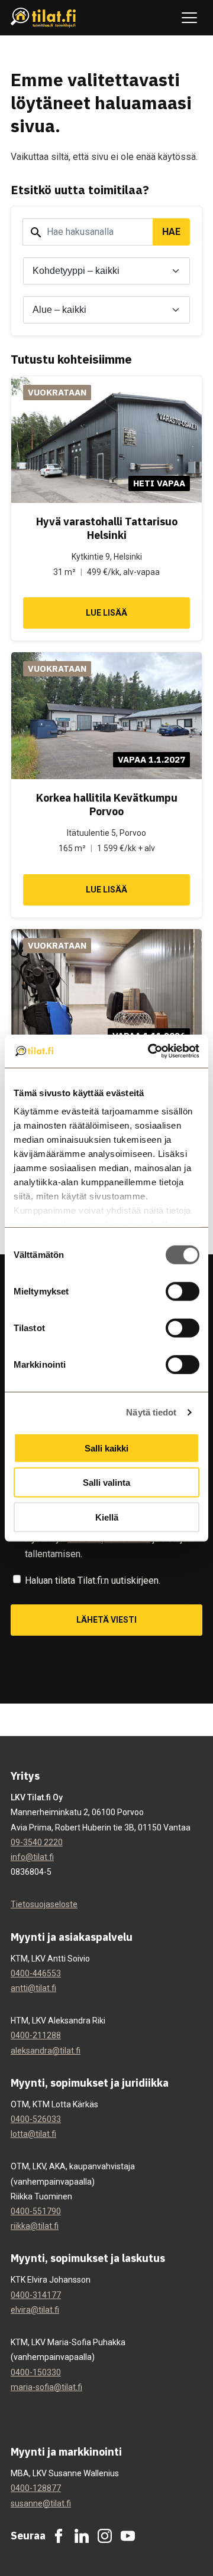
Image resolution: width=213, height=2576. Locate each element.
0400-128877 (36, 2488)
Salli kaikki (106, 1448)
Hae (171, 232)
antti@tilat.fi (33, 1988)
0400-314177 (36, 2295)
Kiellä (107, 1517)
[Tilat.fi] (43, 18)
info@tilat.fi (32, 1857)
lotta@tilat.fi (33, 2134)
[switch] (183, 1291)
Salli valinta (106, 1482)
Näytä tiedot (151, 1412)
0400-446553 (36, 1973)
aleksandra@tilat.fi (46, 2051)
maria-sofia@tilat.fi (46, 2387)
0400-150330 (36, 2372)
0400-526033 (36, 2119)
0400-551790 (36, 2211)
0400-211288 (36, 2035)
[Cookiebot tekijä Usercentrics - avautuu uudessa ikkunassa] (150, 1051)
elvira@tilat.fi (35, 2310)
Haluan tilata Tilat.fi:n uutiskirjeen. (93, 1580)
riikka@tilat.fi (35, 2226)
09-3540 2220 (37, 1842)
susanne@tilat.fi (41, 2503)
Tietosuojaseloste (44, 1904)
